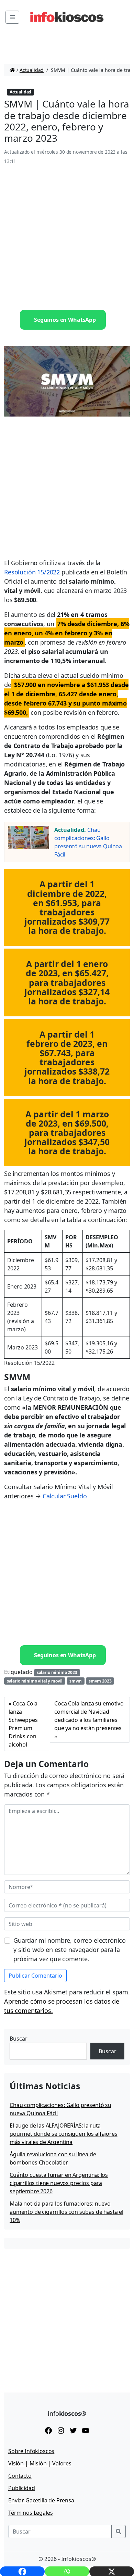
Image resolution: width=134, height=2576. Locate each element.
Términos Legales (30, 2513)
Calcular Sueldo (65, 1496)
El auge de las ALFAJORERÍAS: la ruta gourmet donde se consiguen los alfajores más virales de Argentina (64, 2134)
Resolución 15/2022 (32, 572)
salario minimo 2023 (57, 1672)
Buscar (19, 2039)
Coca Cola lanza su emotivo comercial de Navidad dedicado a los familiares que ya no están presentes (89, 1716)
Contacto (20, 2476)
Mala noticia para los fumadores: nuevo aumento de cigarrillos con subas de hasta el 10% (66, 2212)
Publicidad (21, 2488)
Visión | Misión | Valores (40, 2463)
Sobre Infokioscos (31, 2451)
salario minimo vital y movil (35, 1681)
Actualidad (32, 70)
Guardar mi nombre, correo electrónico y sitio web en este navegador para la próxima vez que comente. (70, 1950)
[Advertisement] (67, 238)
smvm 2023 (100, 1681)
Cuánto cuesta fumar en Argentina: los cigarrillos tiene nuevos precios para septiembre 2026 (59, 2183)
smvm (76, 1681)
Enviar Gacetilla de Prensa (41, 2500)
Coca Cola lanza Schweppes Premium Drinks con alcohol (23, 1724)
